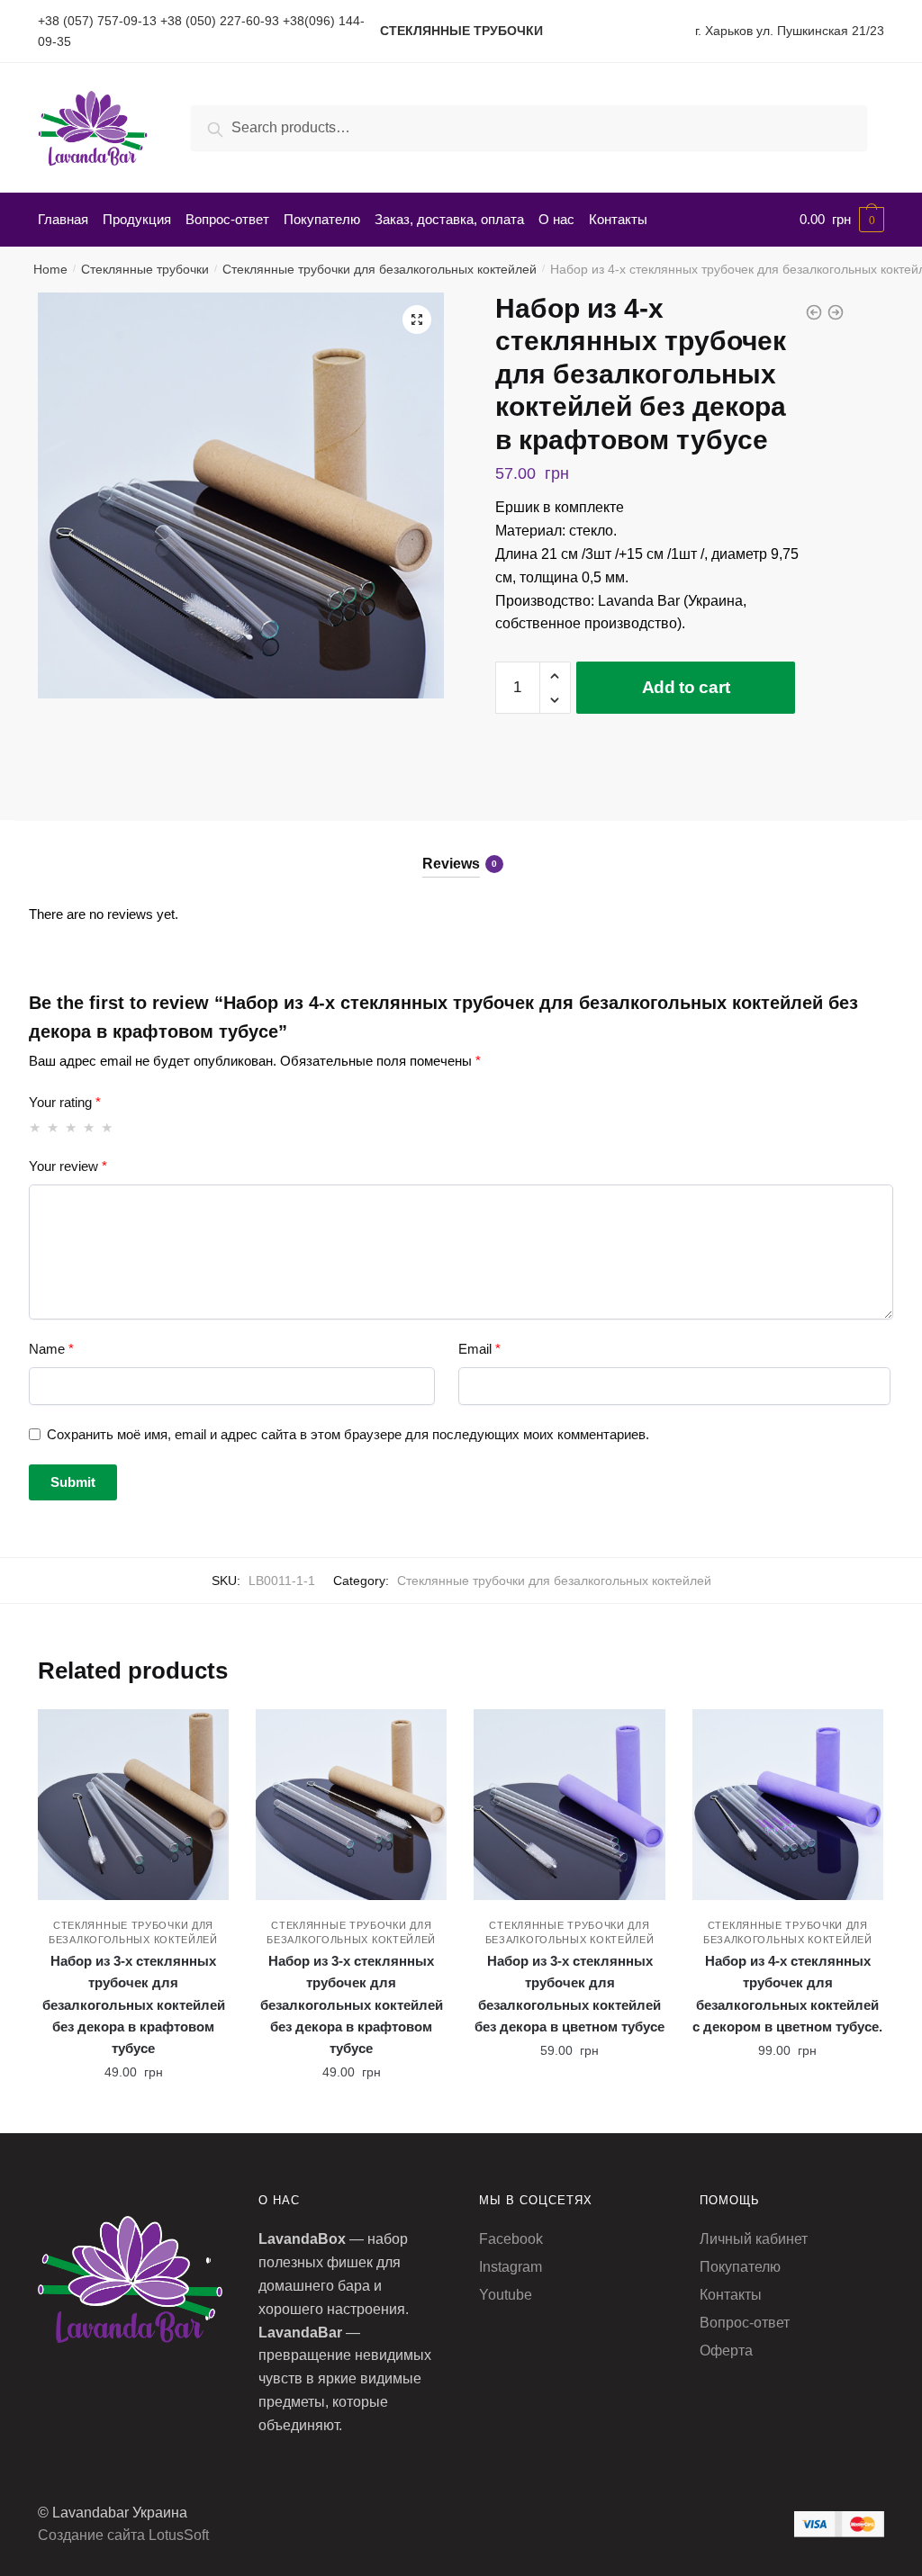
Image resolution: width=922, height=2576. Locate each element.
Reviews (451, 864)
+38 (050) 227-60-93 (220, 21)
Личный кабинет (754, 2239)
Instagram (511, 2267)
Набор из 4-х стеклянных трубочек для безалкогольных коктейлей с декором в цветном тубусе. (787, 1994)
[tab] (461, 849)
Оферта (726, 2351)
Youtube (506, 2295)
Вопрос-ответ (745, 2323)
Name (51, 1349)
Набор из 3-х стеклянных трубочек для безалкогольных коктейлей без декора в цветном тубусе (569, 1994)
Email (479, 1349)
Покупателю (740, 2267)
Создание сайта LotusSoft (123, 2535)
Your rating (65, 1102)
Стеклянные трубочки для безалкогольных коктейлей (380, 269)
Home (50, 269)
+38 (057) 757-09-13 (97, 21)
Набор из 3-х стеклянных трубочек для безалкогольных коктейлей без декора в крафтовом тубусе (134, 2004)
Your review (68, 1166)
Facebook (511, 2239)
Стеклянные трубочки (145, 269)
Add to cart (686, 687)
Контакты (731, 2295)
